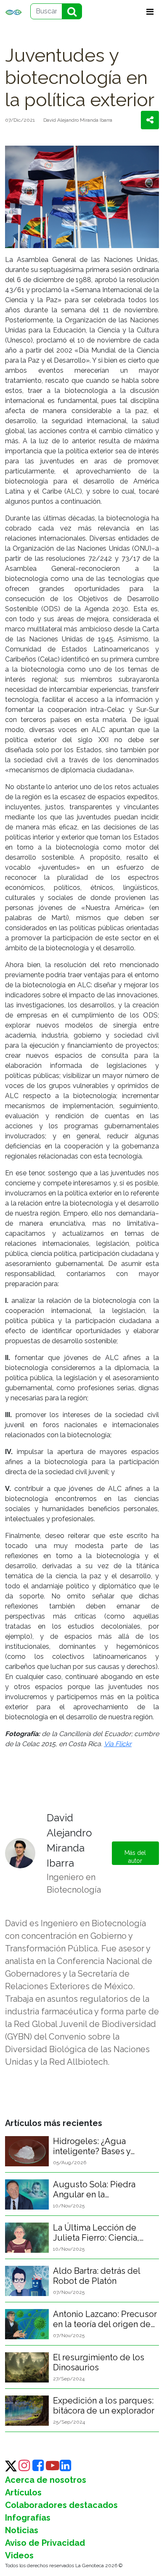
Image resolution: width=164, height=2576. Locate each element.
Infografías (28, 2518)
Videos (19, 2555)
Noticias (22, 2530)
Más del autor (135, 1857)
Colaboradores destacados (61, 2505)
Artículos (23, 2492)
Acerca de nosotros (46, 2480)
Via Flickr (118, 1744)
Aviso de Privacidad (45, 2543)
